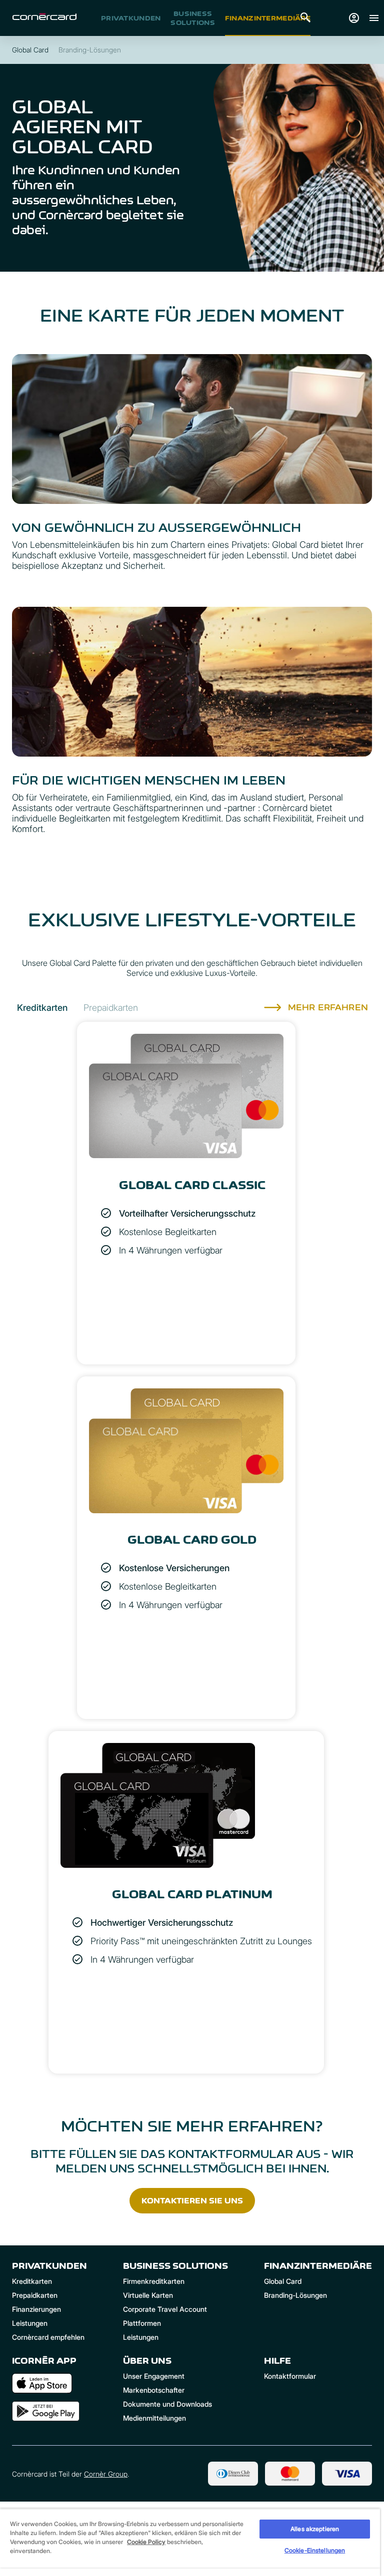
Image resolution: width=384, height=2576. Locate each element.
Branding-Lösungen (295, 2295)
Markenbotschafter (154, 2390)
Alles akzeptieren (315, 2529)
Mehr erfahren (328, 1007)
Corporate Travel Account (165, 2309)
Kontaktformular (290, 2376)
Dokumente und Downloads (167, 2404)
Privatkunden (131, 18)
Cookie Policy (146, 2542)
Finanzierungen (36, 2309)
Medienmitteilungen (154, 2418)
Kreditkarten (32, 2281)
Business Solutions (193, 18)
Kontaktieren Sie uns (192, 2201)
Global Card (283, 2281)
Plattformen (142, 2323)
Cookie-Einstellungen (315, 2550)
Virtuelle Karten (148, 2295)
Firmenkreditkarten (154, 2281)
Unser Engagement (154, 2376)
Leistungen (30, 2323)
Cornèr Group (106, 2474)
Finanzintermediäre (268, 18)
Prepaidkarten (35, 2295)
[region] (190, 2542)
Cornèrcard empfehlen (48, 2337)
